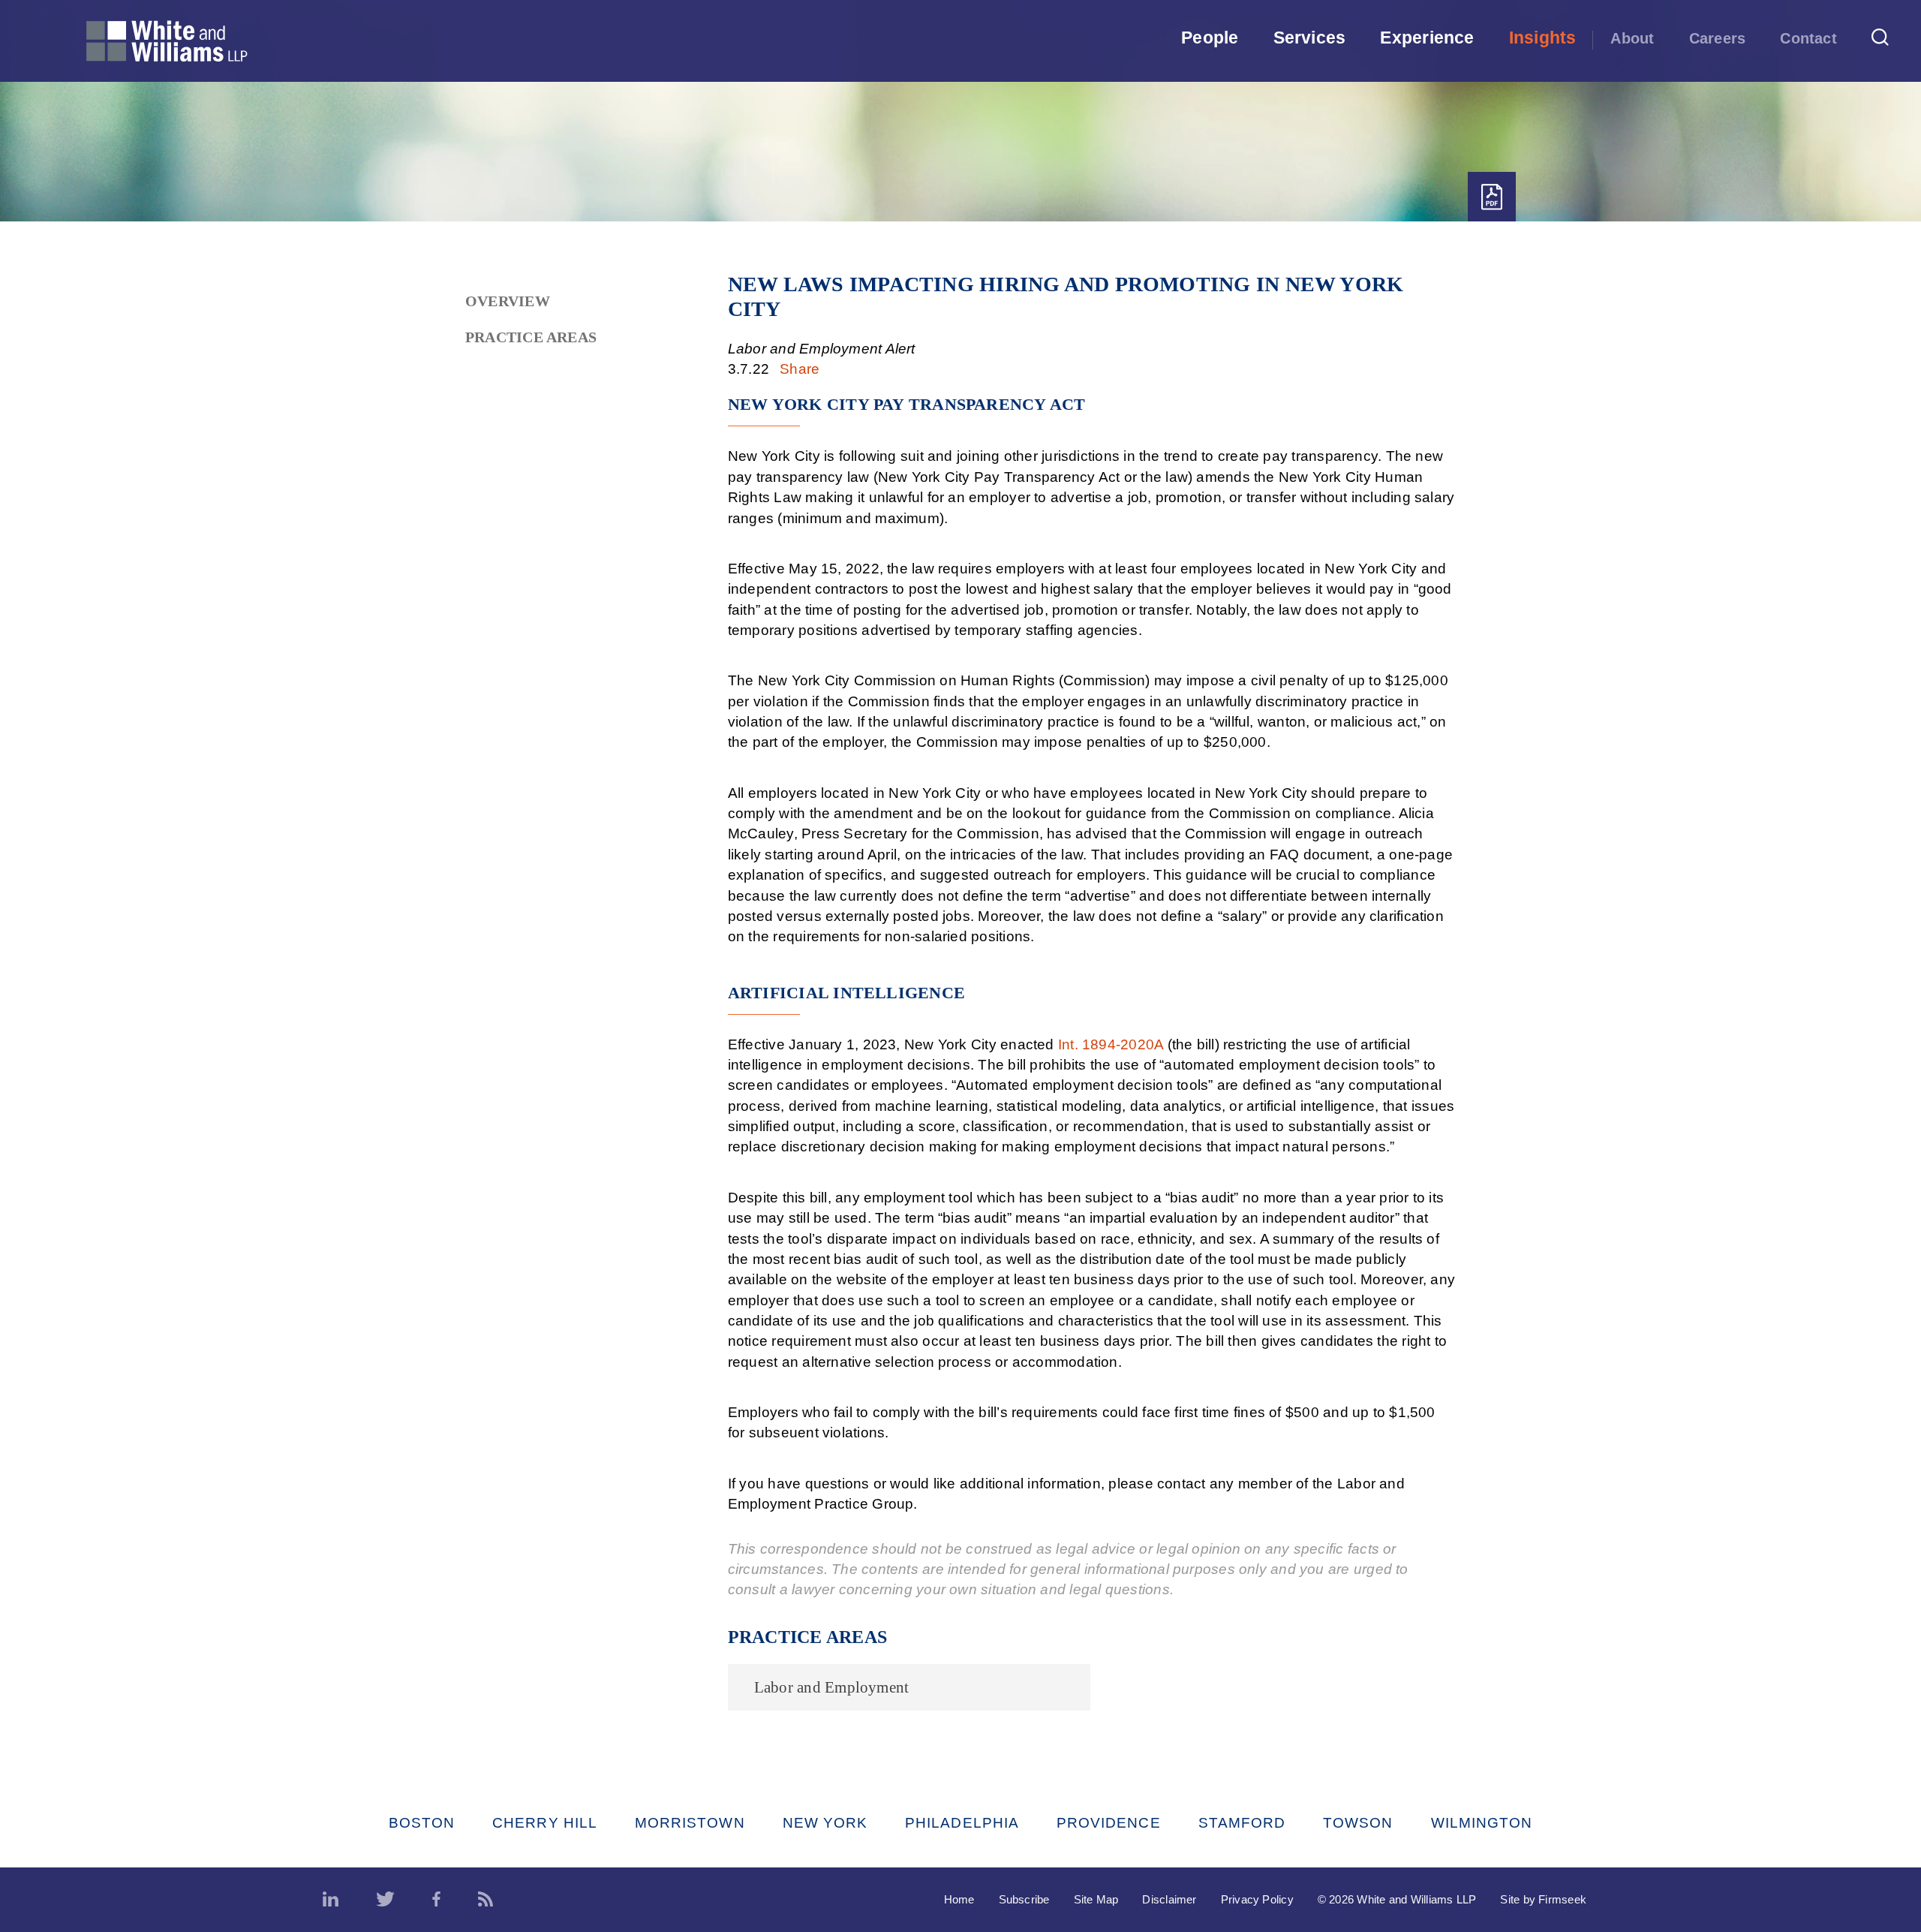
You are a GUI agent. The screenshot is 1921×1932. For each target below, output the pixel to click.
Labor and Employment (832, 1687)
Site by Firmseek (1543, 1899)
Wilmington (1482, 1823)
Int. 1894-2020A (1111, 1044)
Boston (422, 1823)
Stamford (1242, 1823)
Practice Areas (531, 337)
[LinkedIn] (331, 1900)
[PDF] (1492, 197)
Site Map (1096, 1899)
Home (959, 1899)
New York (825, 1823)
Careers (1718, 38)
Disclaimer (1169, 1899)
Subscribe (1024, 1899)
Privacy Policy (1257, 1899)
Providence (1109, 1823)
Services (1310, 38)
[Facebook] (436, 1900)
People (1210, 38)
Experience (1427, 38)
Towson (1358, 1823)
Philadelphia (962, 1823)
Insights (1543, 38)
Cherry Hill (545, 1823)
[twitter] (385, 1900)
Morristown (690, 1823)
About (1632, 38)
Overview (508, 301)
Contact (1808, 38)
